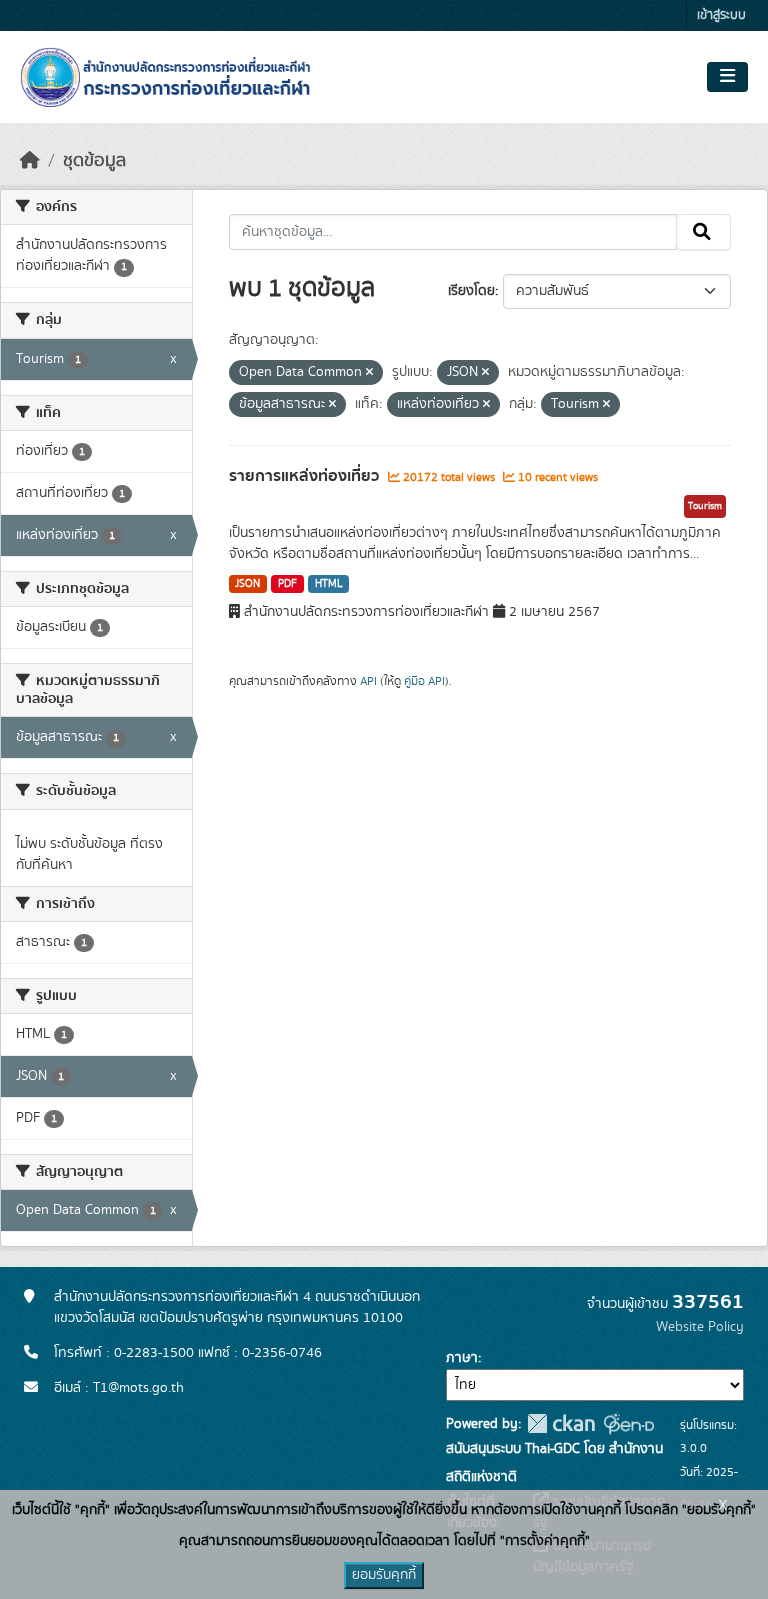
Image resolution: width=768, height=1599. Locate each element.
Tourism (705, 506)
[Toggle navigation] (727, 77)
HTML (329, 584)
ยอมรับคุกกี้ (384, 1575)
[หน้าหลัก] (30, 161)
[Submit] (703, 232)
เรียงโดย (471, 291)
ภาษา (462, 1358)
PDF (287, 584)
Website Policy (700, 1327)
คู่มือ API (424, 681)
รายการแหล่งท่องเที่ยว (306, 476)
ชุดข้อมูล (94, 161)
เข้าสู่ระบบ (721, 15)
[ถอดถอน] (369, 373)
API (368, 681)
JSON (247, 584)
